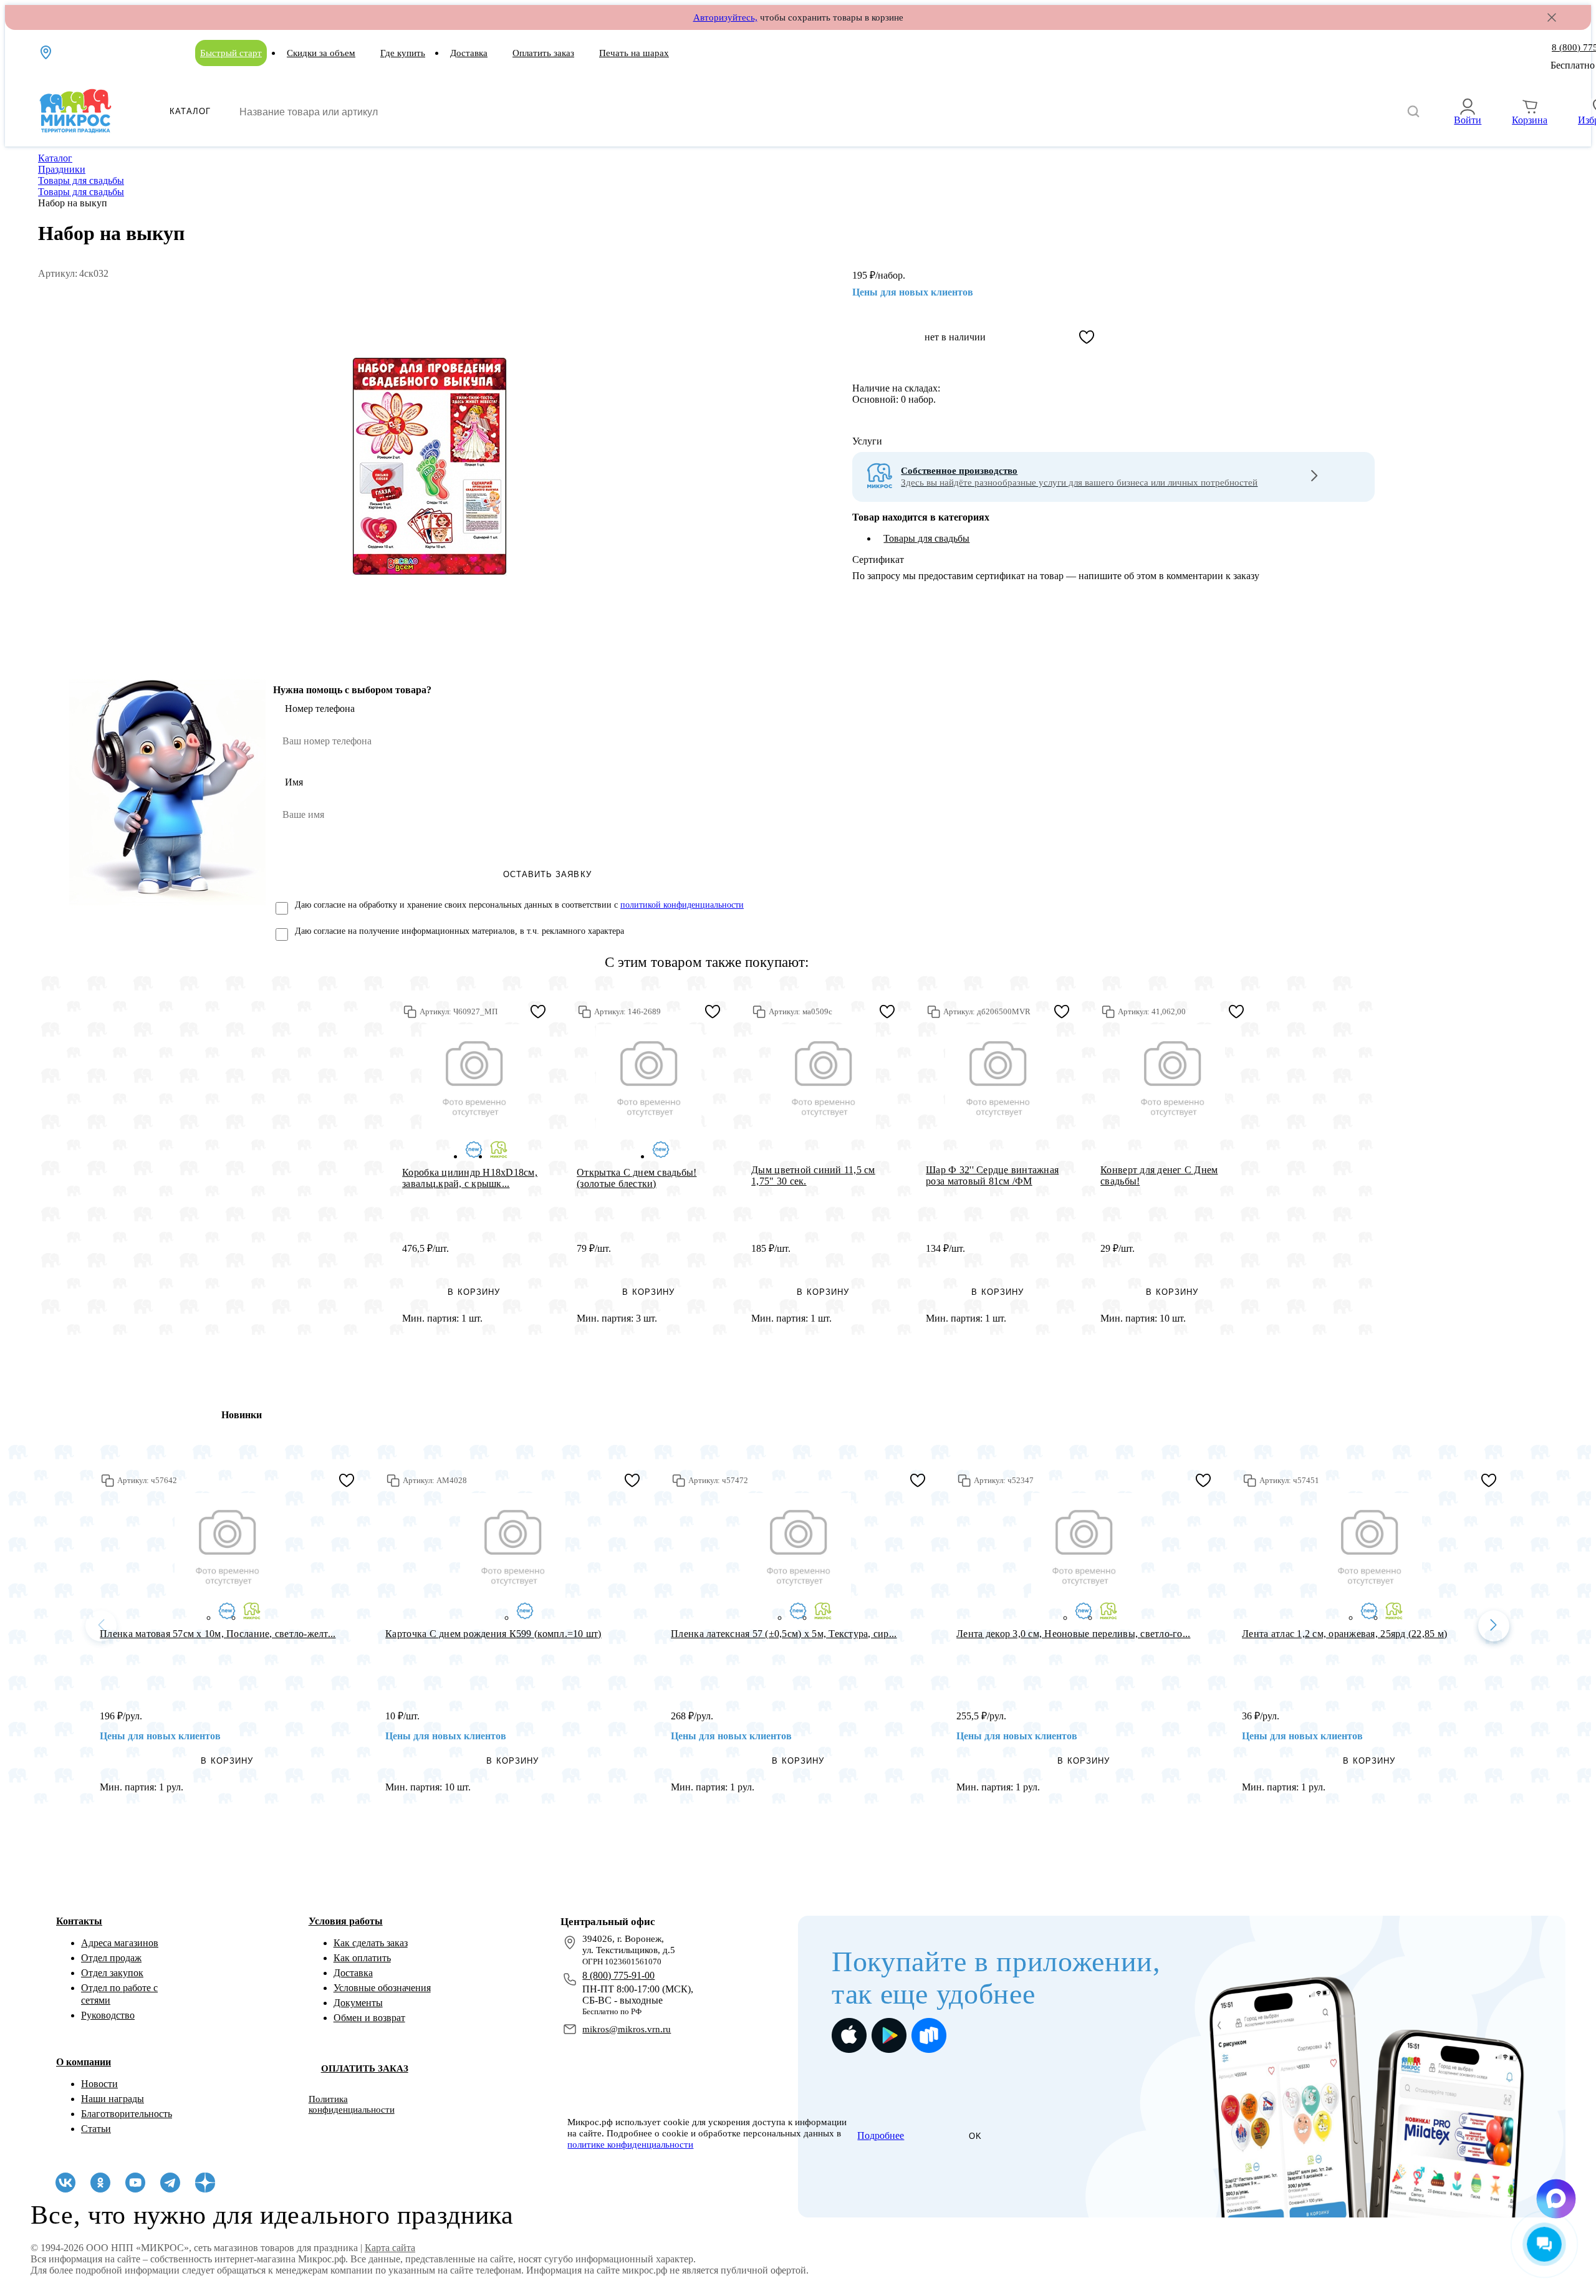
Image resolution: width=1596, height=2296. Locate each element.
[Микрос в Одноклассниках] (100, 2183)
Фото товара (474, 1077)
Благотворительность (127, 2114)
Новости (99, 2084)
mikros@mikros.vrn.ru (627, 2029)
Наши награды (113, 2099)
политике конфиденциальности (630, 2145)
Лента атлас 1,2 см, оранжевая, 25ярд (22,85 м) (1344, 1634)
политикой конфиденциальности (682, 905)
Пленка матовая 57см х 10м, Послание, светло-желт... (218, 1634)
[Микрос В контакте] (65, 2183)
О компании (84, 2062)
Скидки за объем (321, 53)
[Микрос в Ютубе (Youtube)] (135, 2183)
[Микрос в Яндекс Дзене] (205, 2183)
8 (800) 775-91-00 (618, 1975)
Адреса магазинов (120, 1943)
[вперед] (1494, 1626)
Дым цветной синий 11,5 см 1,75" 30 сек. (813, 1175)
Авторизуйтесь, (725, 17)
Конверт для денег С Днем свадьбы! (1159, 1175)
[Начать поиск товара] (1413, 112)
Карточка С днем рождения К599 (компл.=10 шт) (493, 1634)
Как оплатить (362, 1958)
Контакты (79, 1921)
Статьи (96, 2129)
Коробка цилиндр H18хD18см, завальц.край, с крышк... (470, 1178)
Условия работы (346, 1921)
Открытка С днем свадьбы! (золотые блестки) (637, 1178)
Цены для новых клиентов (913, 292)
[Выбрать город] (47, 52)
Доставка (469, 53)
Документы (358, 2003)
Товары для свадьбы (926, 538)
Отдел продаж (111, 1958)
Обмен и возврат (369, 2018)
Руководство (108, 2015)
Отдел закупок (112, 1973)
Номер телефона (320, 708)
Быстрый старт (231, 53)
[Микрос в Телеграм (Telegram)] (170, 2183)
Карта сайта (390, 2248)
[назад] (101, 1626)
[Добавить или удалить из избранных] (1087, 337)
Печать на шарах (634, 53)
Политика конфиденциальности (352, 2104)
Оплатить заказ (543, 53)
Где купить (403, 53)
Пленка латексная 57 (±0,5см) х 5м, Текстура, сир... (784, 1634)
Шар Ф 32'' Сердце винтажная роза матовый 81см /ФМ (992, 1175)
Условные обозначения (382, 1988)
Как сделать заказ (371, 1943)
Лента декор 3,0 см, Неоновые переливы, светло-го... (1073, 1634)
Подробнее (881, 2135)
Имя (294, 782)
